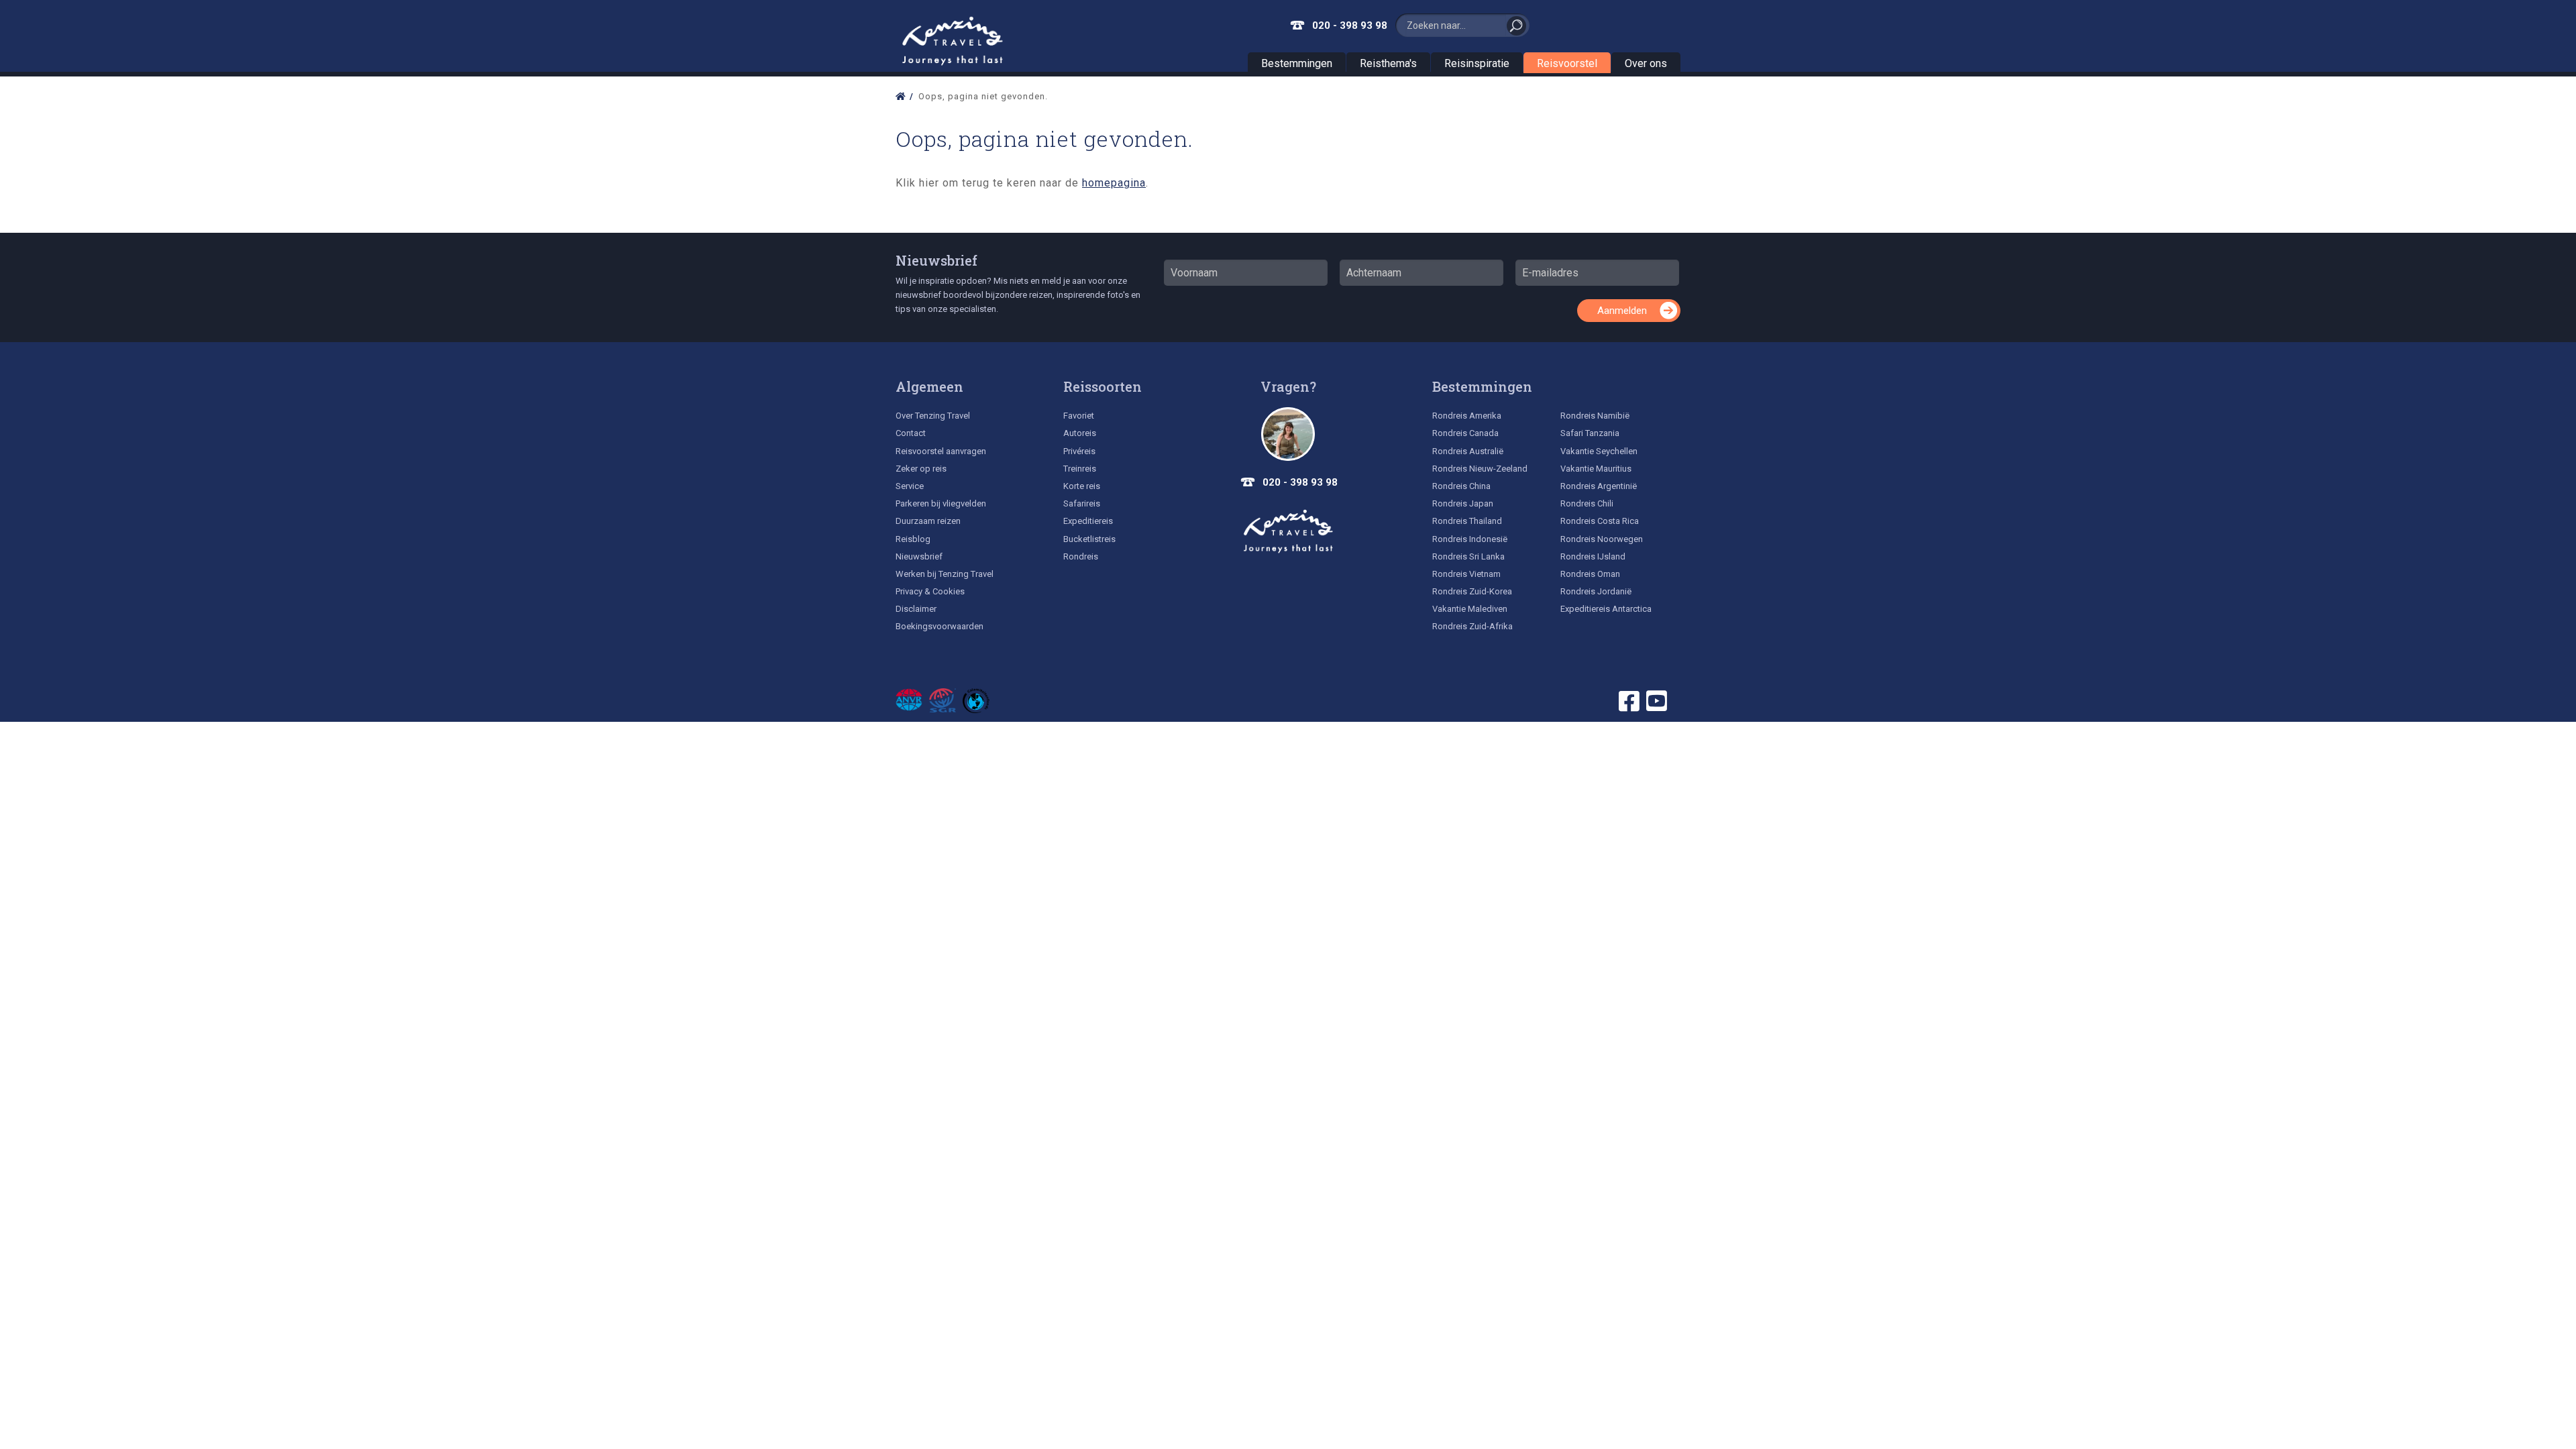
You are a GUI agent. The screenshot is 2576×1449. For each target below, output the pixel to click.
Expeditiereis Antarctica (1606, 609)
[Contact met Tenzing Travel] (1288, 434)
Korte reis (1082, 486)
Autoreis (1080, 433)
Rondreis (1081, 556)
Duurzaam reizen (928, 521)
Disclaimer (916, 609)
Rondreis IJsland (1593, 556)
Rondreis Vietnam (1466, 574)
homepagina (1114, 183)
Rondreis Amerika (1467, 416)
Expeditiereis (1088, 521)
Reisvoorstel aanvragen (941, 451)
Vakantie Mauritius (1596, 469)
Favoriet (1079, 416)
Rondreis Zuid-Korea (1472, 591)
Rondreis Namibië (1595, 416)
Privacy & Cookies (930, 591)
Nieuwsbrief (936, 260)
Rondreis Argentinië (1599, 486)
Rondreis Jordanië (1596, 591)
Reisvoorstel (1567, 63)
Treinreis (1080, 469)
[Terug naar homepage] (1288, 531)
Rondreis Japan (1463, 503)
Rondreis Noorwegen (1602, 539)
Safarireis (1082, 503)
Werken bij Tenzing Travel (945, 574)
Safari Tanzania (1590, 433)
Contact (911, 433)
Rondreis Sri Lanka (1468, 556)
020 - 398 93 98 (1350, 25)
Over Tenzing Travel (933, 416)
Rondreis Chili (1587, 503)
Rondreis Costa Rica (1600, 521)
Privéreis (1079, 451)
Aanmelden (1622, 311)
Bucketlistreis (1089, 539)
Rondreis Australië (1468, 451)
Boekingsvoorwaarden (940, 626)
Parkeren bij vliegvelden (941, 503)
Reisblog (913, 539)
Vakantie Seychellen (1599, 451)
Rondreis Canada (1465, 433)
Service (910, 486)
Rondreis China (1461, 486)
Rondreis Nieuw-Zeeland (1480, 469)
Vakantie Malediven (1470, 609)
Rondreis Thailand (1467, 521)
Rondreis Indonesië (1470, 539)
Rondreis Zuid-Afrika (1472, 626)
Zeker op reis (921, 469)
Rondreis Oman (1590, 574)
